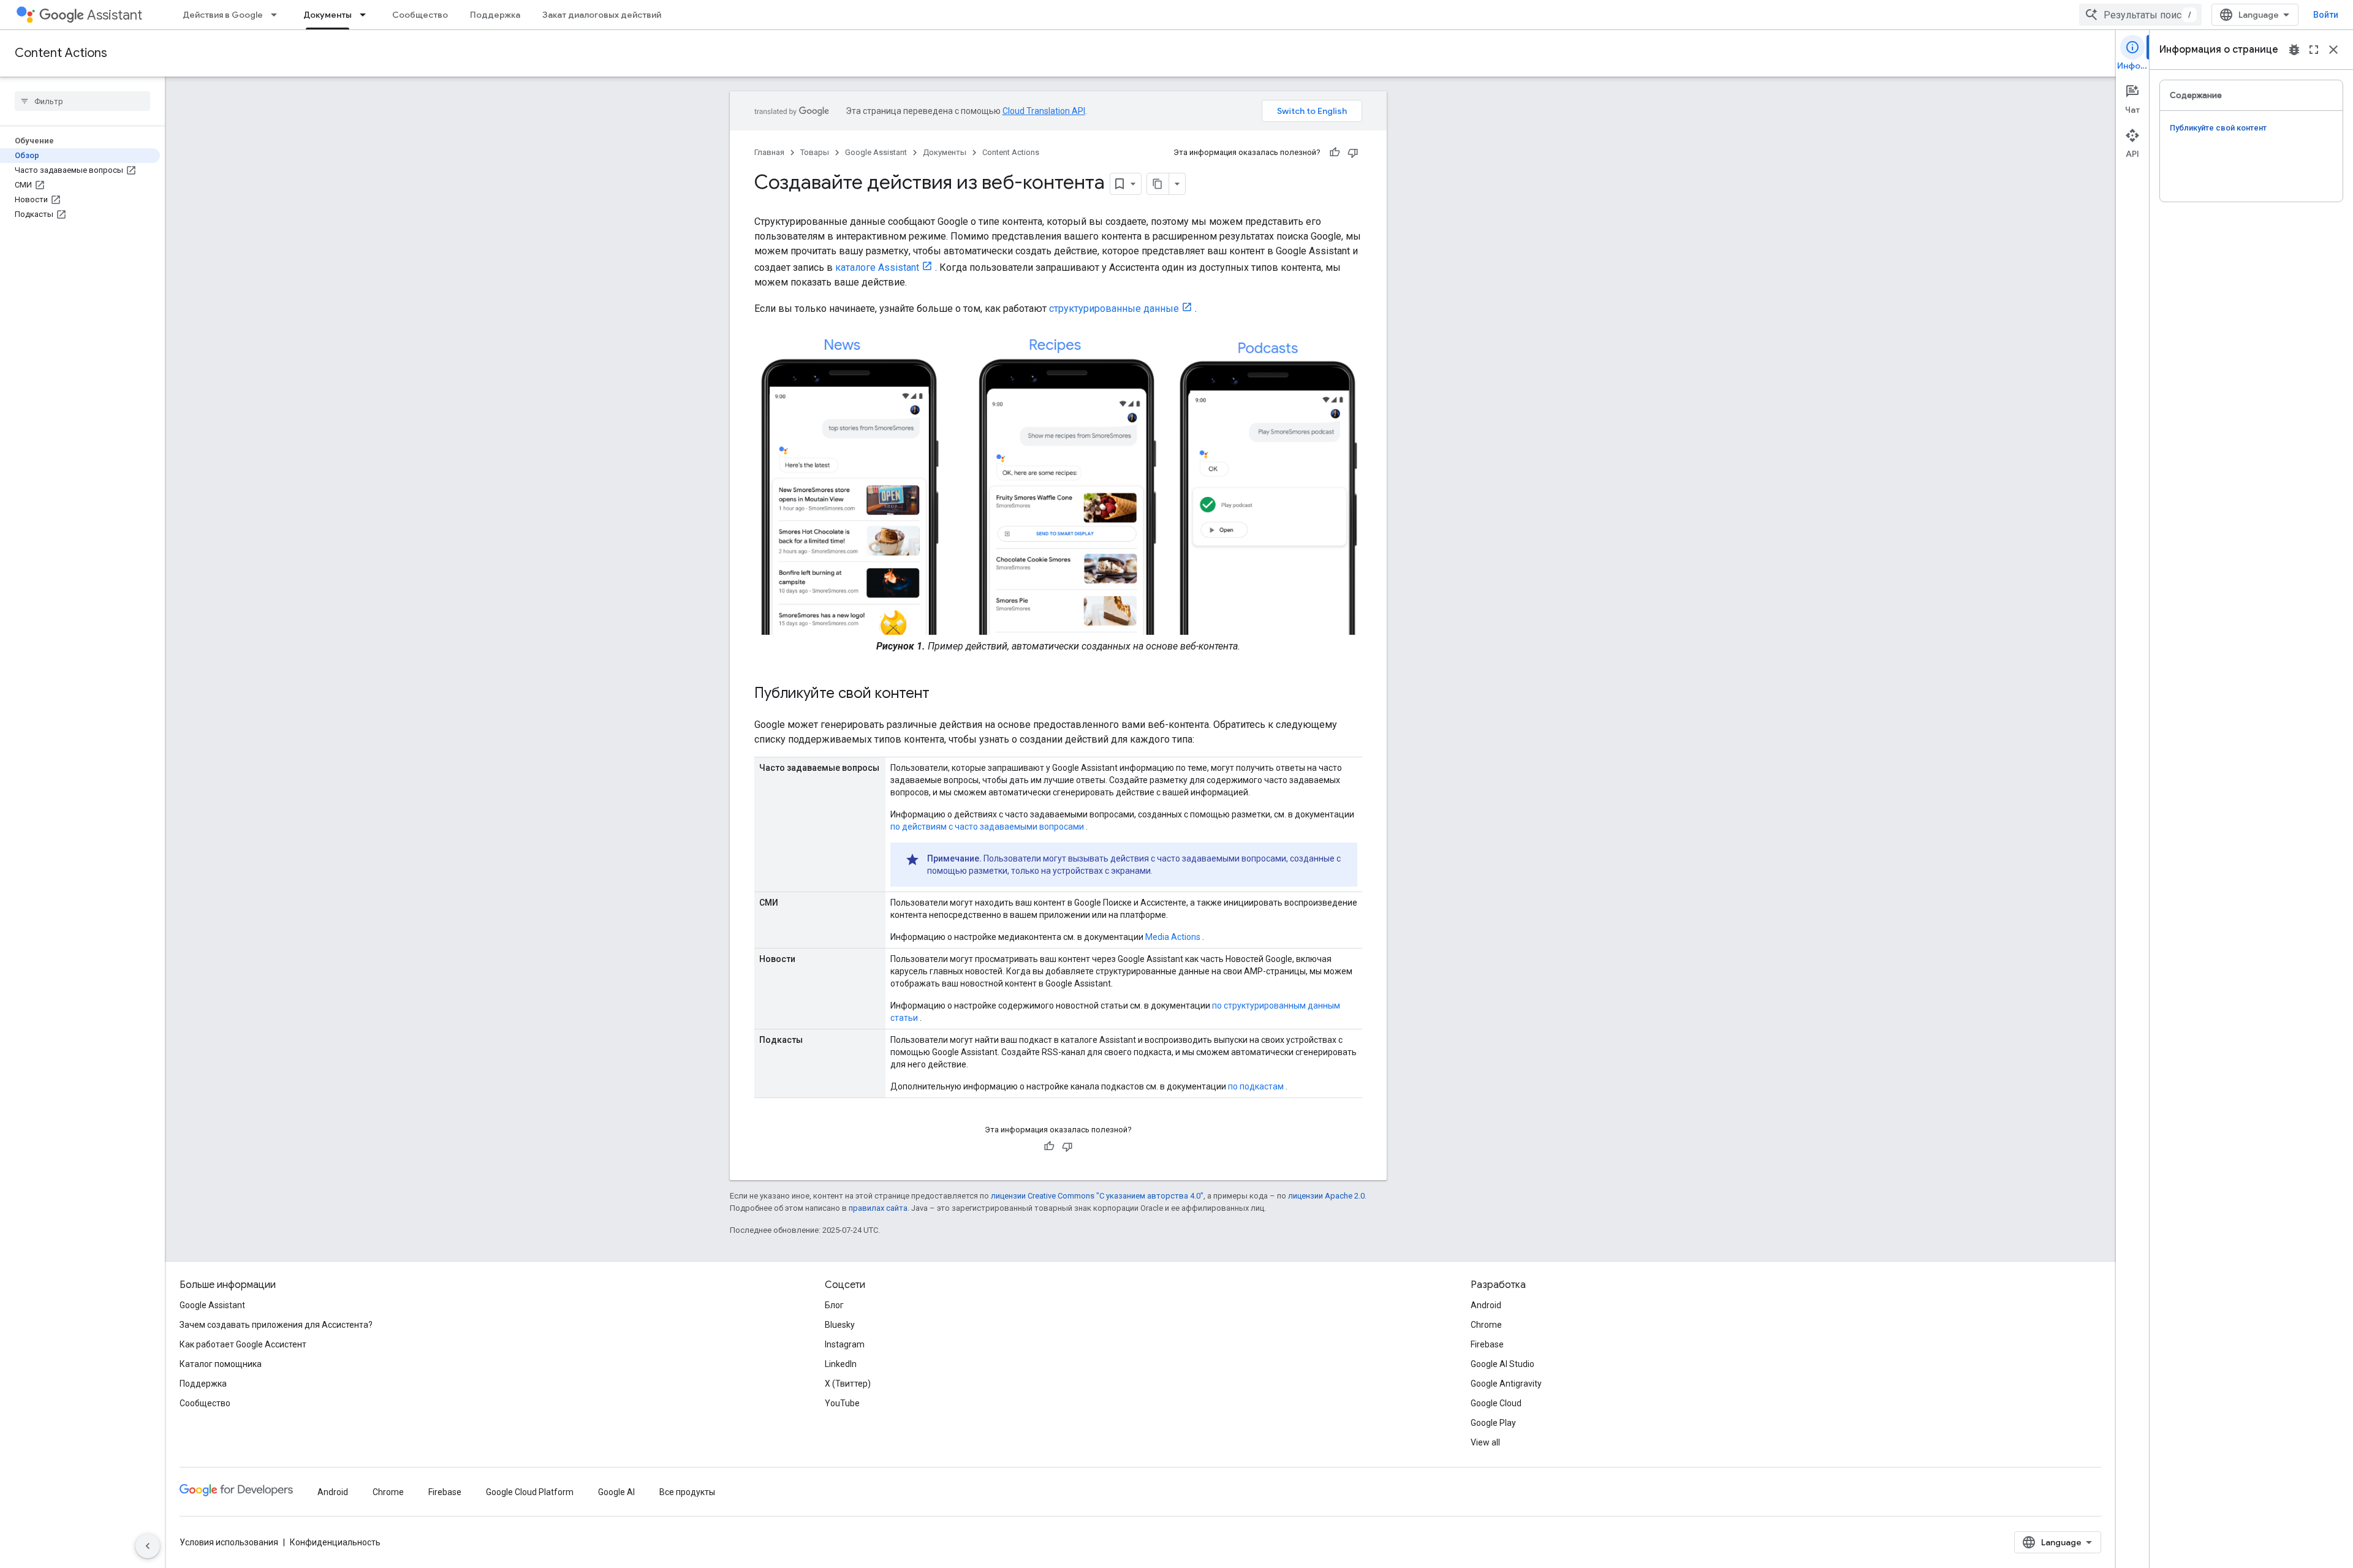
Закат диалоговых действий (602, 15)
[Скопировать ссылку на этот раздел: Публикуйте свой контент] (942, 694)
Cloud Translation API (1044, 111)
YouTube (842, 1403)
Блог (834, 1305)
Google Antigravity (1506, 1384)
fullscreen (2314, 50)
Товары (815, 152)
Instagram (845, 1344)
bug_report (2294, 50)
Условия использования (229, 1542)
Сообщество (420, 15)
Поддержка (495, 15)
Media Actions (1173, 937)
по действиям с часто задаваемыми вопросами (987, 827)
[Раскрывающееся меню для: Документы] (366, 15)
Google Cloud (1496, 1403)
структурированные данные (1114, 309)
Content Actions (61, 53)
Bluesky (840, 1325)
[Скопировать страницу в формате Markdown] (1158, 184)
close (2333, 50)
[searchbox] (82, 101)
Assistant (115, 15)
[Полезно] (1335, 153)
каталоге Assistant (877, 267)
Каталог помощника (221, 1364)
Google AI (616, 1492)
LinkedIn (841, 1364)
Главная (769, 152)
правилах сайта (878, 1208)
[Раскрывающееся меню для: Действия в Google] (278, 15)
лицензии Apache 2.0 (1326, 1196)
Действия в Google (223, 15)
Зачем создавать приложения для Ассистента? (276, 1325)
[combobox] (2140, 15)
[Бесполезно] (1353, 153)
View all (1485, 1442)
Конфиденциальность (335, 1542)
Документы (328, 15)
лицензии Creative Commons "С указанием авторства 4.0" (1097, 1196)
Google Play (1493, 1423)
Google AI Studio (1502, 1364)
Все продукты (687, 1492)
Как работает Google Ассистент (243, 1344)
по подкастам (1256, 1086)
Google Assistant (876, 152)
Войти (2326, 15)
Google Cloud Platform (530, 1492)
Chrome (1486, 1325)
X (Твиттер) (848, 1384)
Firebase (1487, 1344)
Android (1486, 1305)
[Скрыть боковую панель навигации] (148, 1546)
